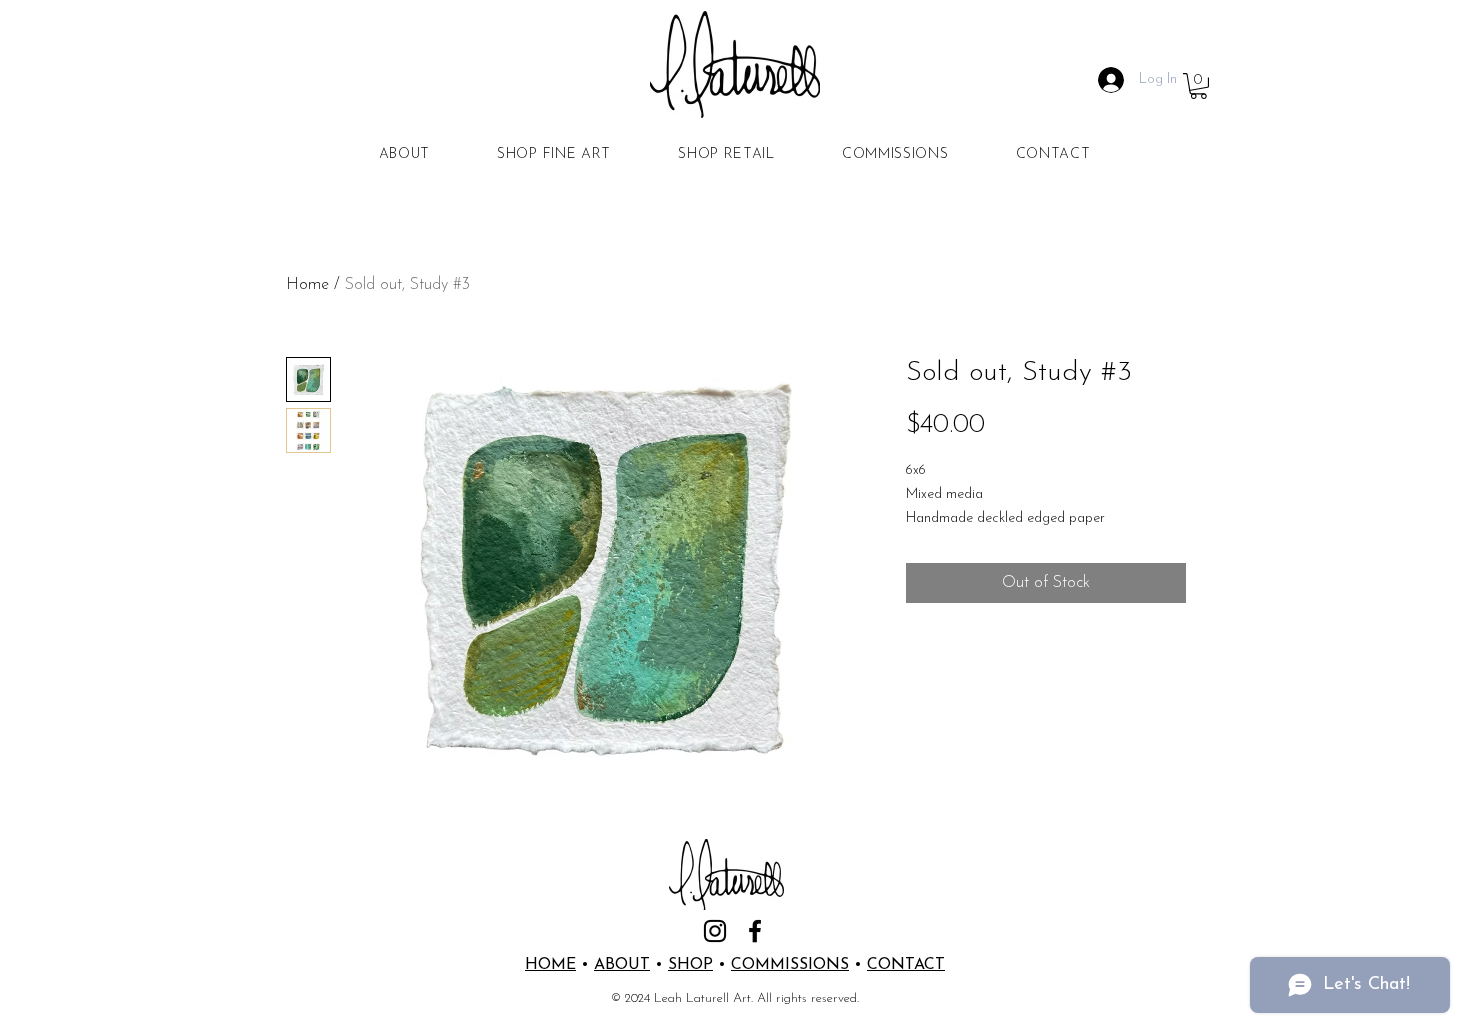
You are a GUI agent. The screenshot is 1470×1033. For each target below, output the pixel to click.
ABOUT (622, 965)
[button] (1198, 86)
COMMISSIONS (790, 965)
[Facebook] (755, 931)
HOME (550, 965)
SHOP (690, 965)
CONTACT (906, 965)
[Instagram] (715, 931)
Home (307, 285)
